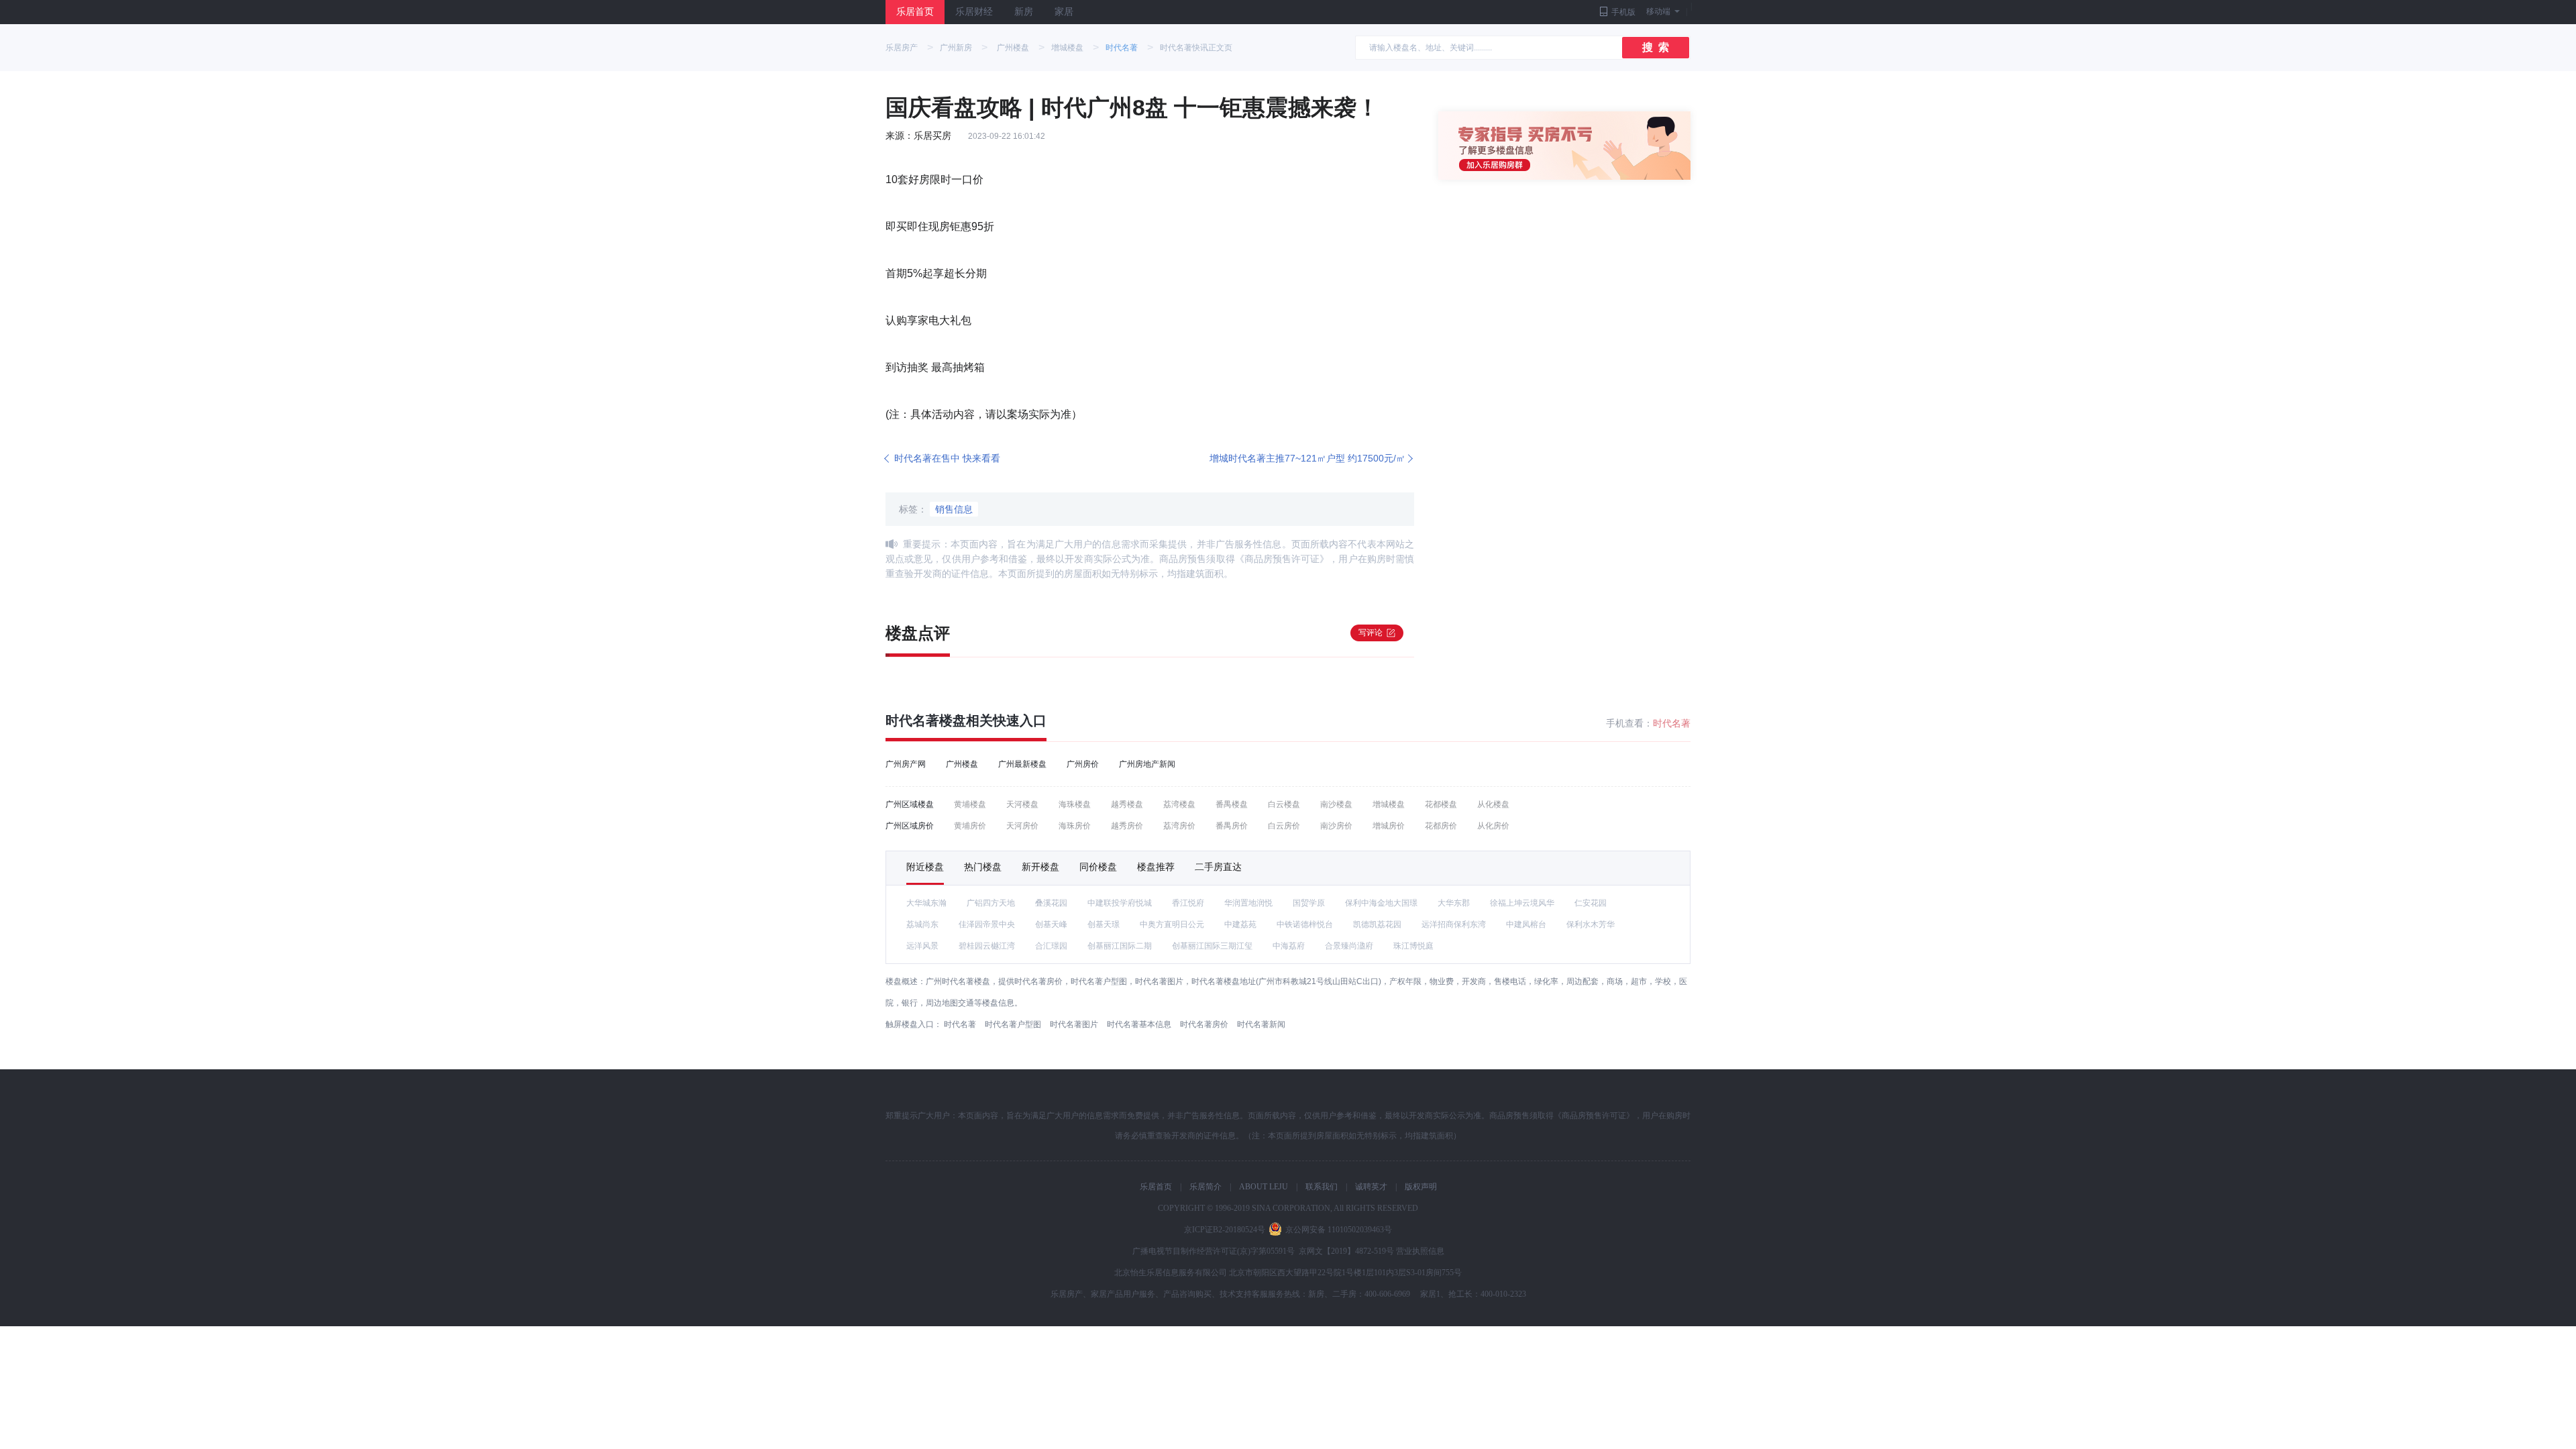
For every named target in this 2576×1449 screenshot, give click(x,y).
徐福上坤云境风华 (1522, 903)
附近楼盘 (925, 867)
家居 (1064, 12)
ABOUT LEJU (1264, 1187)
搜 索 (1656, 47)
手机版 (1623, 12)
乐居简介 (1205, 1187)
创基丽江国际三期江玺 (1212, 946)
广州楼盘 (1013, 48)
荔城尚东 (922, 924)
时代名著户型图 (1013, 1024)
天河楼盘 (1022, 804)
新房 (1024, 12)
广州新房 (956, 48)
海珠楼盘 (1075, 804)
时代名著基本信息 (1139, 1024)
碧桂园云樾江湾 (987, 946)
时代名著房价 (1204, 1024)
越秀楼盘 (1127, 804)
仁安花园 (1591, 903)
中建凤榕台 (1526, 924)
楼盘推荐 (1156, 867)
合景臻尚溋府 (1349, 946)
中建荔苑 (1240, 924)
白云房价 (1284, 826)
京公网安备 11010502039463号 (1339, 1230)
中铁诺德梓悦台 (1305, 924)
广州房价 (1083, 764)
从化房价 (1493, 826)
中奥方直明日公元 (1172, 924)
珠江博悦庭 (1413, 946)
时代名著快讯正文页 (1196, 48)
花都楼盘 (1441, 804)
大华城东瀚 (926, 903)
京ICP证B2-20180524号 (1225, 1230)
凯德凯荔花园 (1377, 924)
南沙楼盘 (1336, 804)
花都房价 (1441, 826)
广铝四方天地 (991, 903)
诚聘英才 (1371, 1187)
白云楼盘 (1284, 804)
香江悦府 (1188, 903)
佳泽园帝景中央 (987, 924)
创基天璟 (1104, 924)
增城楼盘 (1067, 48)
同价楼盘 (1098, 867)
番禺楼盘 (1232, 804)
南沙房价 (1336, 826)
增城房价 (1389, 826)
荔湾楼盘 (1179, 804)
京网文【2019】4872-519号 (1346, 1251)
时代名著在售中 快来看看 (947, 458)
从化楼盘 (1493, 804)
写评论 (1371, 633)
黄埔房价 (970, 826)
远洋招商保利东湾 (1454, 924)
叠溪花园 (1051, 903)
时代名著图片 (1074, 1024)
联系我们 (1322, 1187)
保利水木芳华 (1591, 924)
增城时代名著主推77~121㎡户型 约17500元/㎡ (1307, 458)
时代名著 (1122, 48)
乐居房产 (902, 48)
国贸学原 (1309, 903)
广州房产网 (906, 764)
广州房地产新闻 (1147, 764)
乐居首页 (915, 12)
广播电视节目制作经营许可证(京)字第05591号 (1214, 1251)
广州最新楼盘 (1022, 764)
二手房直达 (1218, 867)
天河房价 (1022, 826)
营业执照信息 (1420, 1251)
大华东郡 (1454, 903)
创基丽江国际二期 (1120, 946)
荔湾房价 (1179, 826)
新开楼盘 (1040, 867)
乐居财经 (974, 12)
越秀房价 (1127, 826)
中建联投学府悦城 (1120, 903)
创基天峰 (1051, 924)
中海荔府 (1289, 946)
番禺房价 (1232, 826)
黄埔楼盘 (970, 804)
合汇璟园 (1051, 946)
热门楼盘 (983, 867)
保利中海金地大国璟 (1381, 903)
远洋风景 (922, 946)
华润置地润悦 (1248, 903)
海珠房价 (1075, 826)
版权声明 (1421, 1187)
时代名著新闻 (1261, 1024)
